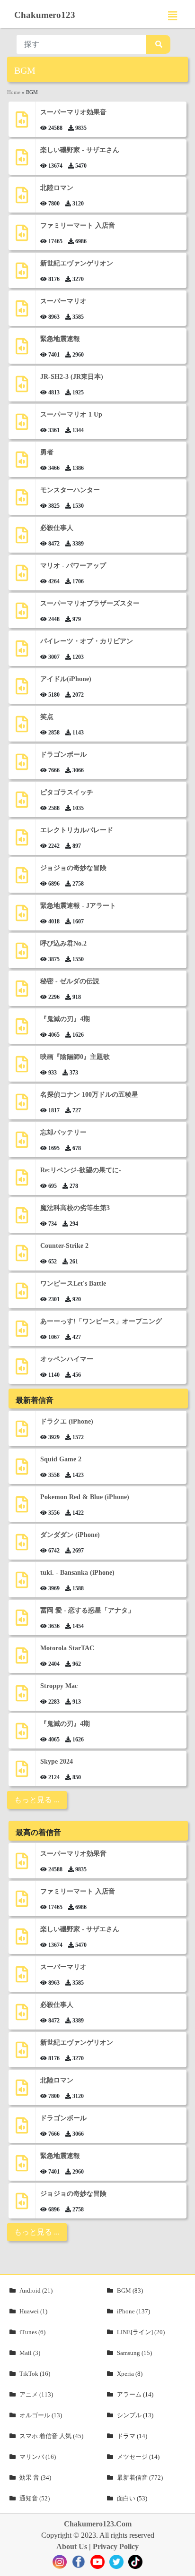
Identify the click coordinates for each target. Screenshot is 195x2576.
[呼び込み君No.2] (22, 954)
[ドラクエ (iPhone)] (22, 1432)
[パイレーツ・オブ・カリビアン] (22, 652)
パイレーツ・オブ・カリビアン (87, 641)
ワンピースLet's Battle (73, 1284)
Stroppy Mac (59, 1686)
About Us (72, 2546)
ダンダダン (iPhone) (70, 1535)
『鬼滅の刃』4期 (65, 1019)
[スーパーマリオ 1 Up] (22, 425)
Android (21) (36, 2290)
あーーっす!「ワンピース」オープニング (101, 1321)
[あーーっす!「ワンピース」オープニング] (22, 1332)
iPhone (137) (133, 2311)
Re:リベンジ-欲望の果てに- (81, 1170)
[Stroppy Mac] (22, 1697)
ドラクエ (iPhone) (67, 1421)
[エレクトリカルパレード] (22, 841)
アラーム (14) (135, 2394)
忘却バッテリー (63, 1132)
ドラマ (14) (132, 2436)
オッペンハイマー (67, 1359)
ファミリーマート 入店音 (78, 226)
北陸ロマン (57, 188)
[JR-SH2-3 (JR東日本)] (22, 388)
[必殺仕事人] (22, 539)
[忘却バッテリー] (22, 1143)
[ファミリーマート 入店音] (22, 236)
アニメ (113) (36, 2394)
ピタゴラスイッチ (67, 792)
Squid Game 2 (61, 1459)
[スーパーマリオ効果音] (22, 123)
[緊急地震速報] (22, 350)
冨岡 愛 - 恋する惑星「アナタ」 (87, 1610)
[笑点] (22, 728)
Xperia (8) (130, 2374)
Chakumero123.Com (98, 2524)
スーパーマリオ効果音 (73, 112)
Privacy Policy (116, 2546)
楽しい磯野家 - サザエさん (80, 150)
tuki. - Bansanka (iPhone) (77, 1573)
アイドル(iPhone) (66, 679)
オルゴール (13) (41, 2415)
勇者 (47, 452)
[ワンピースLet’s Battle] (22, 1294)
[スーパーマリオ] (22, 312)
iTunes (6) (32, 2332)
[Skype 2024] (22, 1772)
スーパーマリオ (63, 301)
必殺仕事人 (57, 528)
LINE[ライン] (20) (141, 2332)
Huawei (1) (33, 2311)
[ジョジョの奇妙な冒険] (22, 879)
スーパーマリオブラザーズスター (90, 603)
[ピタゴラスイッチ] (22, 803)
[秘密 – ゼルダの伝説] (22, 992)
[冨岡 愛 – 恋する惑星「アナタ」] (22, 1621)
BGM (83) (130, 2290)
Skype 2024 (57, 1761)
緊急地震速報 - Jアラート (78, 906)
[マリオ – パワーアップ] (22, 576)
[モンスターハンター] (22, 501)
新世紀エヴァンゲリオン (77, 263)
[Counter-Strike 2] (22, 1257)
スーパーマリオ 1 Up (71, 414)
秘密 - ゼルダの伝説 (70, 981)
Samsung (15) (134, 2353)
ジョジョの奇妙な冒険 (73, 868)
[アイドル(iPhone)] (22, 690)
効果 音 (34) (35, 2478)
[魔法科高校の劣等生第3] (22, 1219)
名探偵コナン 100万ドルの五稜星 (89, 1095)
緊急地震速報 (60, 339)
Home (14, 92)
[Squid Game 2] (22, 1470)
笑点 (47, 717)
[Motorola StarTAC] (22, 1659)
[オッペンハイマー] (22, 1370)
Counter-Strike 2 (64, 1246)
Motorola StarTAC (67, 1648)
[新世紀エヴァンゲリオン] (22, 274)
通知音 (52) (35, 2498)
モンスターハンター (70, 490)
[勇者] (22, 463)
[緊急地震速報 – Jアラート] (22, 917)
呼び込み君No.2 (63, 943)
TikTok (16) (35, 2374)
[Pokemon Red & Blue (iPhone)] (22, 1508)
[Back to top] (182, 2564)
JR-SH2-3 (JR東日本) (72, 377)
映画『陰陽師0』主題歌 (75, 1057)
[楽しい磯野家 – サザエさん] (22, 161)
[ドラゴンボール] (22, 765)
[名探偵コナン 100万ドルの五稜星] (22, 1105)
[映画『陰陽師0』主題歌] (22, 1068)
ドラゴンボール (63, 755)
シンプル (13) (135, 2415)
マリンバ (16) (38, 2457)
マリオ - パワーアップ (73, 566)
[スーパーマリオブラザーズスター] (22, 614)
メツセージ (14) (138, 2457)
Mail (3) (30, 2353)
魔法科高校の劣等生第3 (75, 1208)
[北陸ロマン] (22, 199)
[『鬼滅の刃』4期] (22, 1030)
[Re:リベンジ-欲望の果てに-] (22, 1181)
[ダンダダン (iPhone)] (22, 1546)
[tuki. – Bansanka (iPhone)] (22, 1583)
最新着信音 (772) (140, 2478)
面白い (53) (132, 2498)
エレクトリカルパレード (77, 830)
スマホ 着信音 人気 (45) (51, 2436)
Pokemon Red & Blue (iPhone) (85, 1497)
